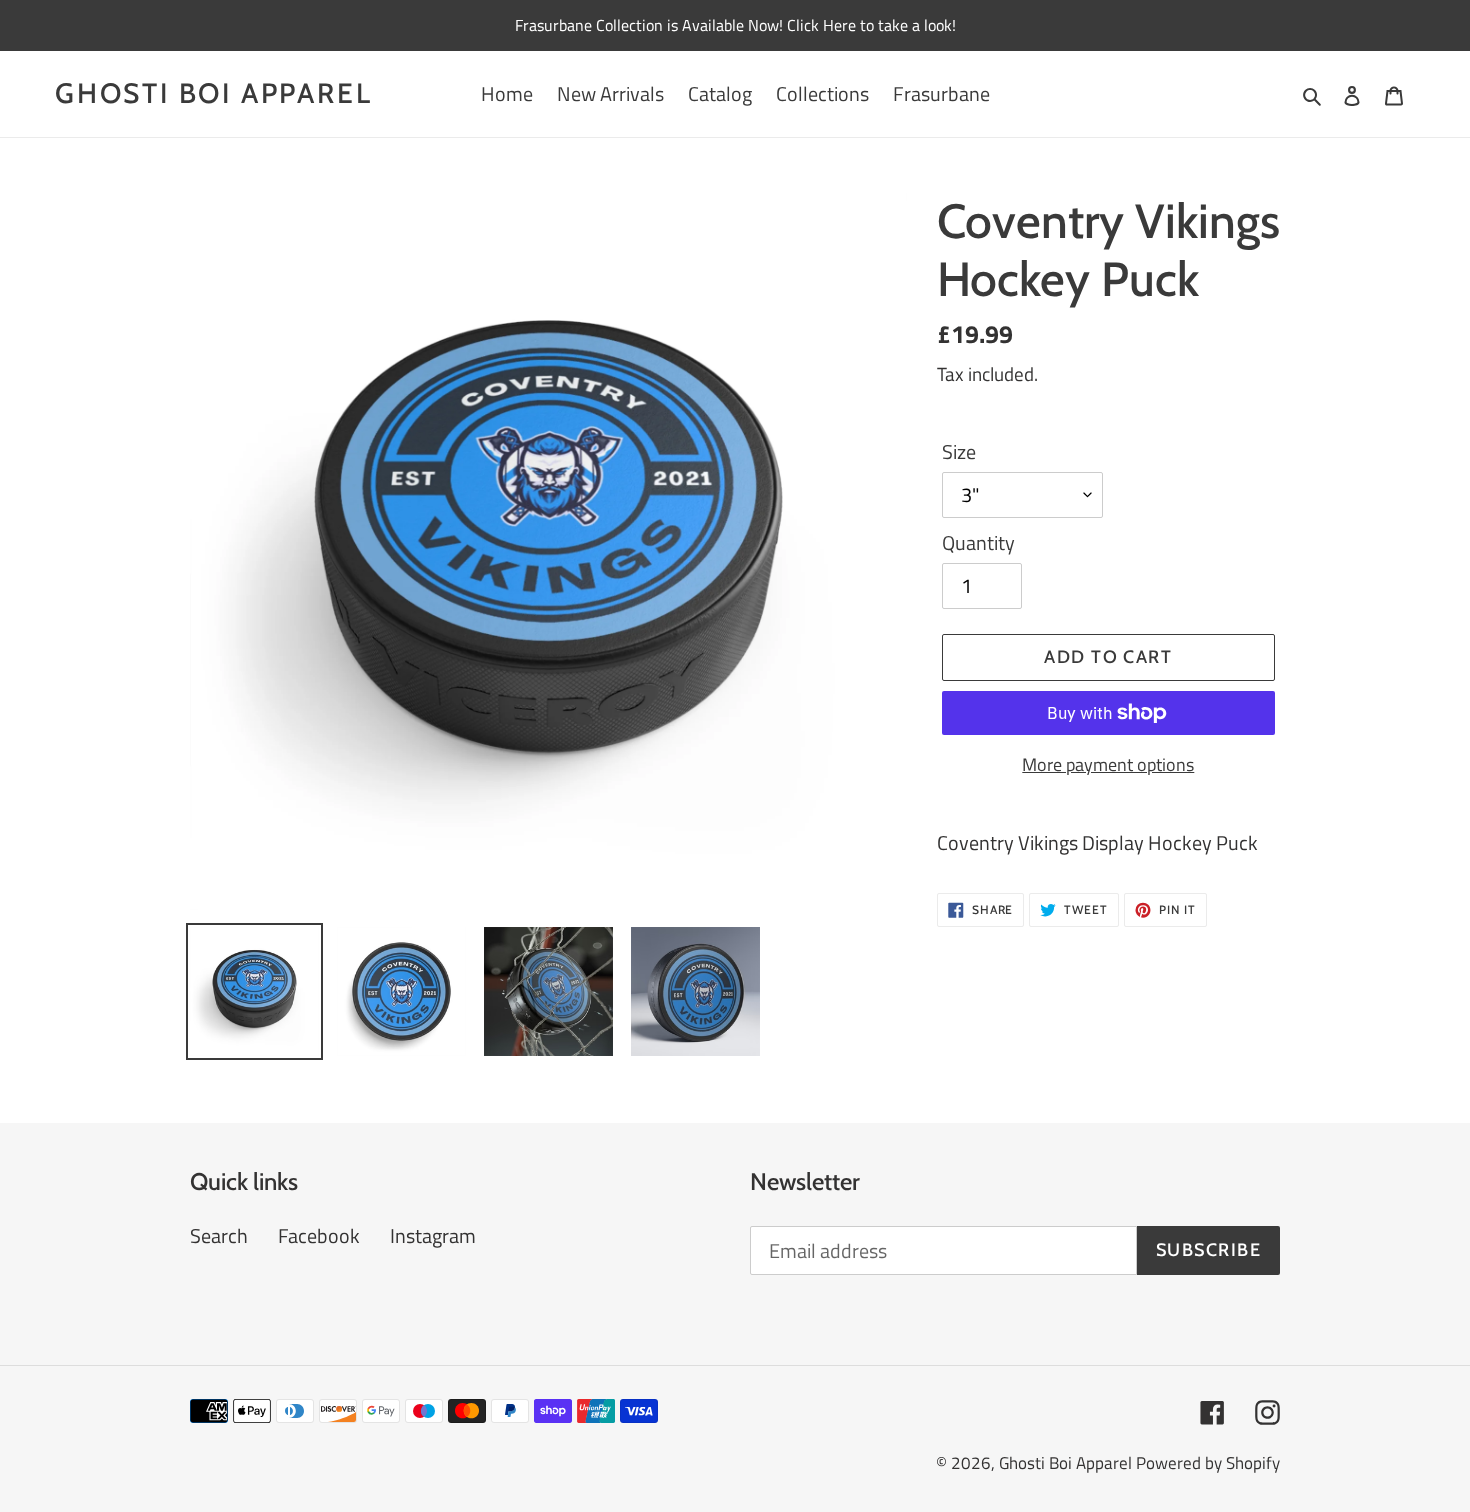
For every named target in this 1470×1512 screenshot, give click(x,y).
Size (959, 452)
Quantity (978, 543)
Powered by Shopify (1208, 1463)
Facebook (319, 1235)
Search (219, 1235)
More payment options (1108, 764)
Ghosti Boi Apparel (213, 93)
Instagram (433, 1235)
